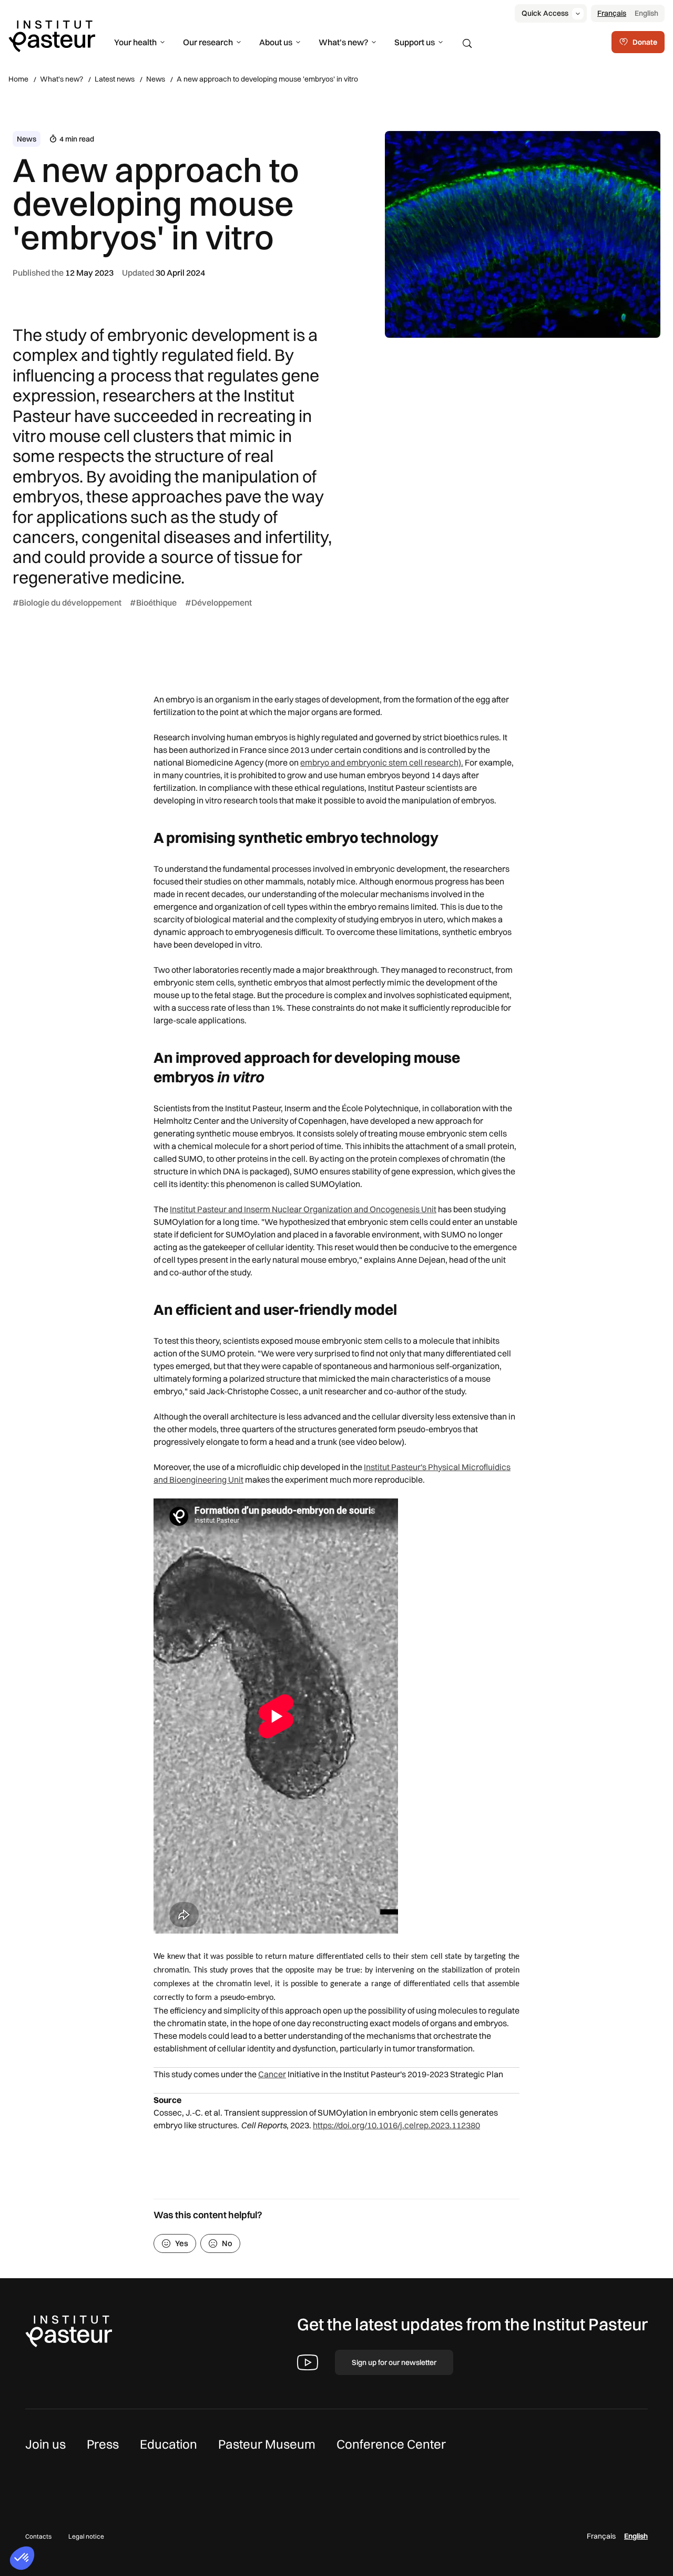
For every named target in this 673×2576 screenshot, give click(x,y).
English (646, 13)
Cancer (272, 2074)
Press (103, 2444)
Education (169, 2444)
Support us (415, 42)
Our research (208, 42)
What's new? (343, 42)
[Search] (467, 44)
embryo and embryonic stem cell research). (382, 762)
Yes (182, 2243)
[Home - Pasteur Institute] (52, 35)
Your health (135, 42)
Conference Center (391, 2444)
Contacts (38, 2536)
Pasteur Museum (267, 2444)
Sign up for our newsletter (394, 2362)
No (227, 2243)
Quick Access (545, 13)
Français (612, 13)
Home (18, 79)
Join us (45, 2444)
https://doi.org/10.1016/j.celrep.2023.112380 (396, 2125)
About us (276, 42)
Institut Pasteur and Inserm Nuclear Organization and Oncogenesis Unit (303, 1209)
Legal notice (86, 2536)
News (156, 79)
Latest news (115, 79)
